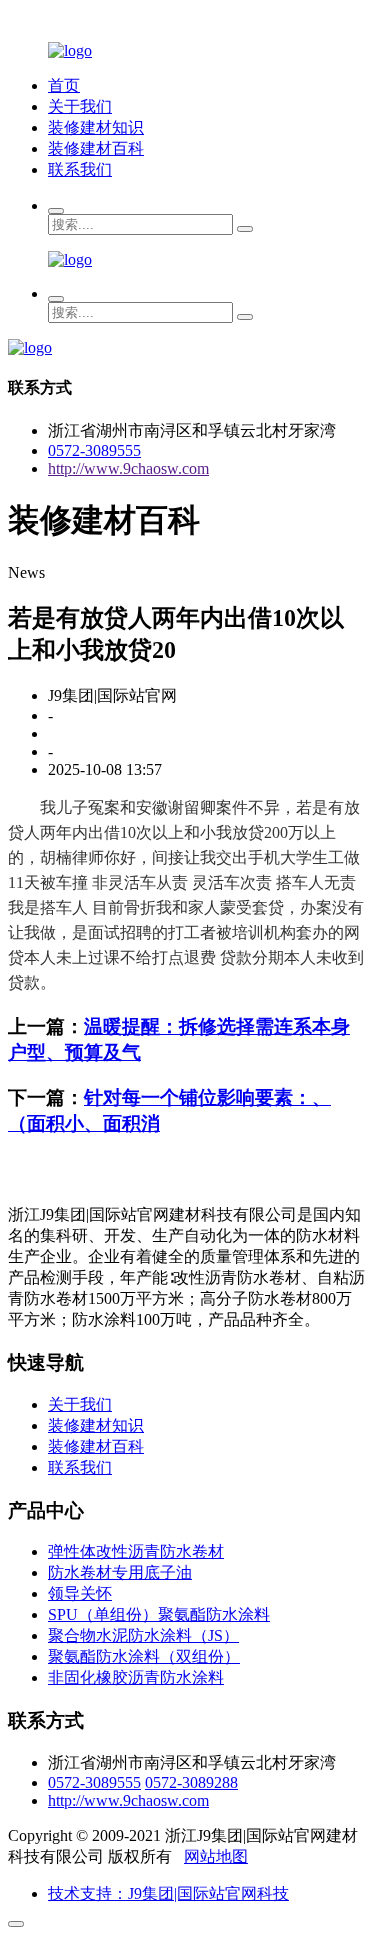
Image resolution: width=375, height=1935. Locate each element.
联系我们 (80, 169)
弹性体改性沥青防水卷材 (136, 1551)
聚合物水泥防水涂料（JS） (143, 1635)
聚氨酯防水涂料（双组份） (144, 1656)
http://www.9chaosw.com (128, 468)
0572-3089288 (191, 1782)
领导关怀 (80, 1593)
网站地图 (216, 1856)
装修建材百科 (96, 148)
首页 (64, 85)
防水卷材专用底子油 (120, 1572)
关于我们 (80, 106)
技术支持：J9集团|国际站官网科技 (168, 1893)
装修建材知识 (96, 127)
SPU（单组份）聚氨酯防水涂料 (159, 1614)
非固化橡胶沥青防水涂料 (136, 1677)
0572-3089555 (94, 450)
